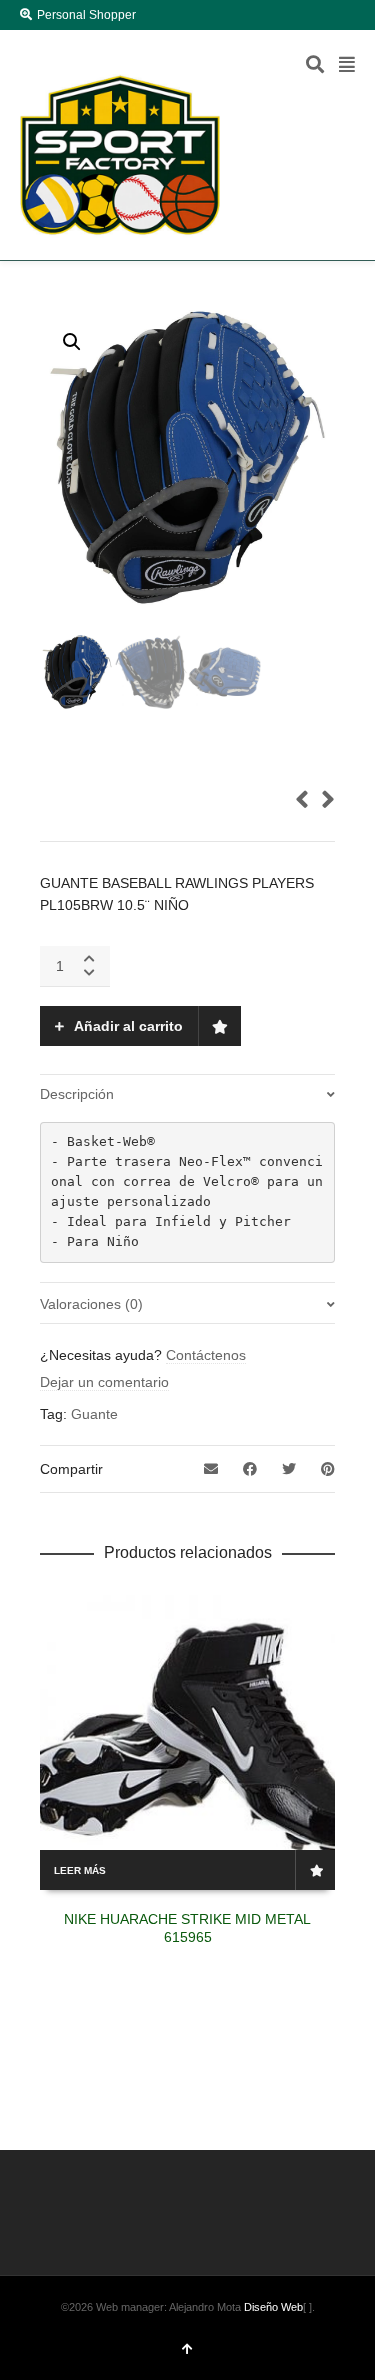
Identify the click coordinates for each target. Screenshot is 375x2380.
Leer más (80, 1870)
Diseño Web (273, 2307)
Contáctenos (206, 1355)
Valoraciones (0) (91, 1304)
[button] (72, 342)
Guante (94, 1414)
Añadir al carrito (128, 1026)
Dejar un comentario (104, 1382)
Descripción (77, 1094)
